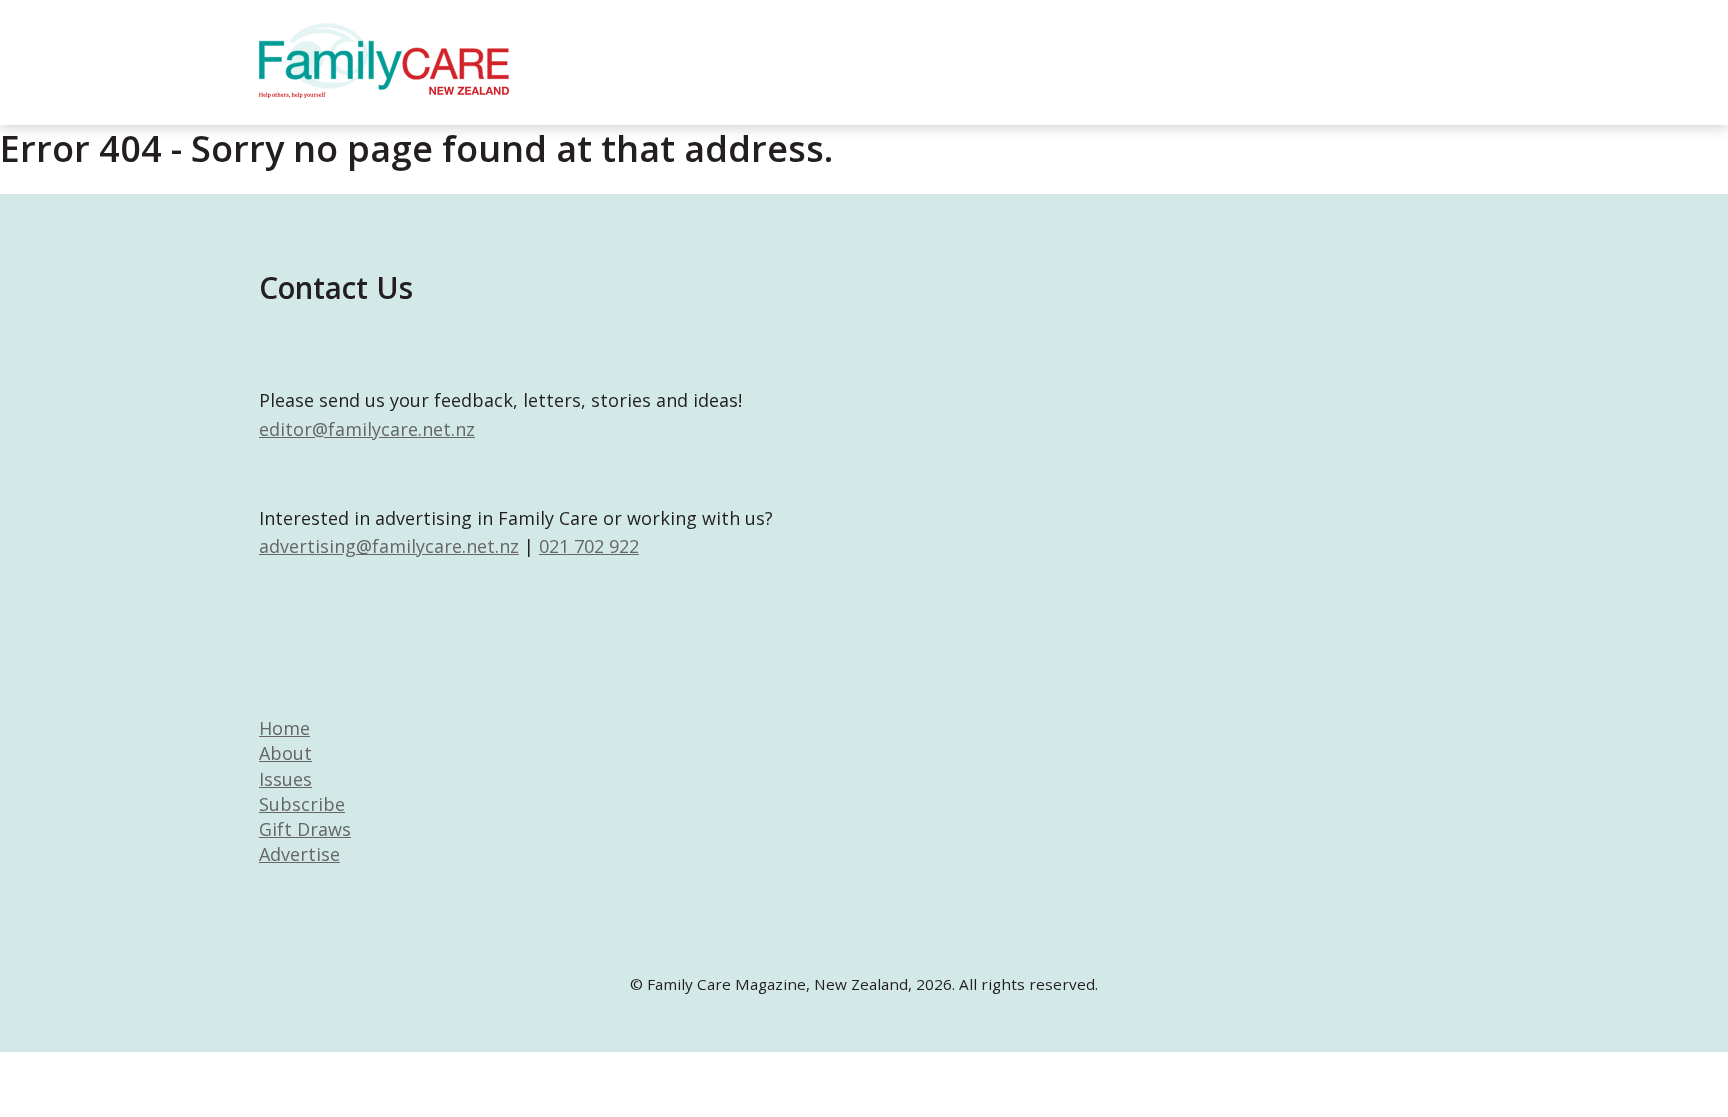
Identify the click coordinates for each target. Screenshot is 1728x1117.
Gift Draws (305, 829)
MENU (1484, 35)
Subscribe (302, 804)
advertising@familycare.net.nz (389, 546)
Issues (285, 779)
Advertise (299, 854)
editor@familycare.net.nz (367, 429)
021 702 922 (589, 546)
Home (284, 728)
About (285, 753)
